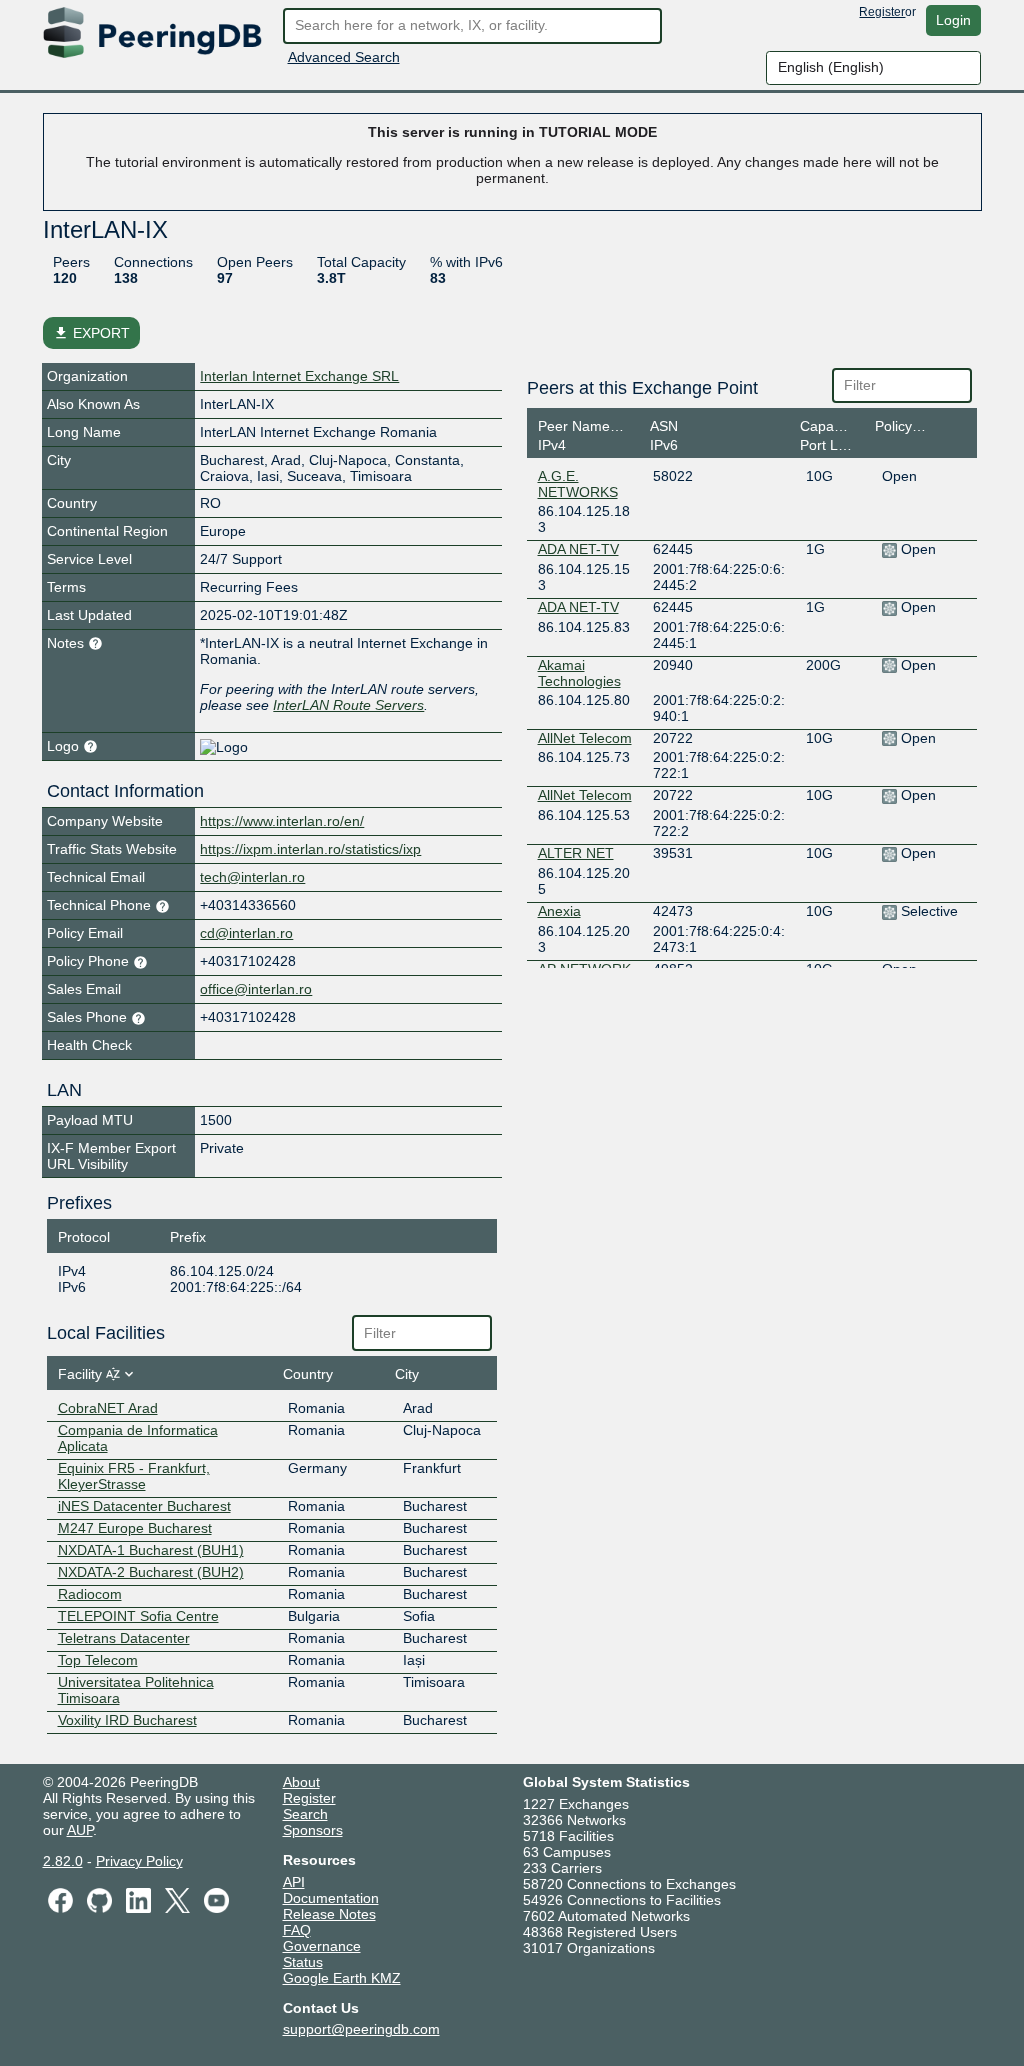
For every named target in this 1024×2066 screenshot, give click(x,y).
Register (882, 12)
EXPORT (91, 333)
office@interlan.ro (256, 989)
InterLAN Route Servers (348, 705)
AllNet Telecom (585, 738)
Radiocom (90, 1594)
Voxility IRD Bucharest (127, 1720)
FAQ (297, 1930)
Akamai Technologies (579, 673)
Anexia (559, 911)
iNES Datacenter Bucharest (144, 1506)
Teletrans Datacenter (124, 1638)
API (294, 1882)
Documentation (331, 1898)
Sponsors (313, 1830)
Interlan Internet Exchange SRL (299, 376)
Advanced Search (344, 57)
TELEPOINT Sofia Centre (138, 1616)
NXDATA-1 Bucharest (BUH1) (151, 1550)
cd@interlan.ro (246, 933)
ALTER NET (576, 853)
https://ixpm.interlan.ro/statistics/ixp (310, 849)
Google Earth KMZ (342, 1978)
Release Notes (329, 1914)
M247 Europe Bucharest (135, 1528)
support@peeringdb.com (361, 2029)
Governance (322, 1946)
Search (305, 1814)
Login (953, 20)
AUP (80, 1830)
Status (303, 1962)
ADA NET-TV (578, 549)
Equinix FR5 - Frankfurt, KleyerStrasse (134, 1476)
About (301, 1782)
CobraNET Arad (108, 1408)
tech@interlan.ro (252, 877)
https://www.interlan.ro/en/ (282, 821)
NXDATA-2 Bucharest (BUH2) (151, 1572)
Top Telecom (98, 1660)
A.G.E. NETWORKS (578, 484)
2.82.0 (63, 1861)
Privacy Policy (139, 1861)
